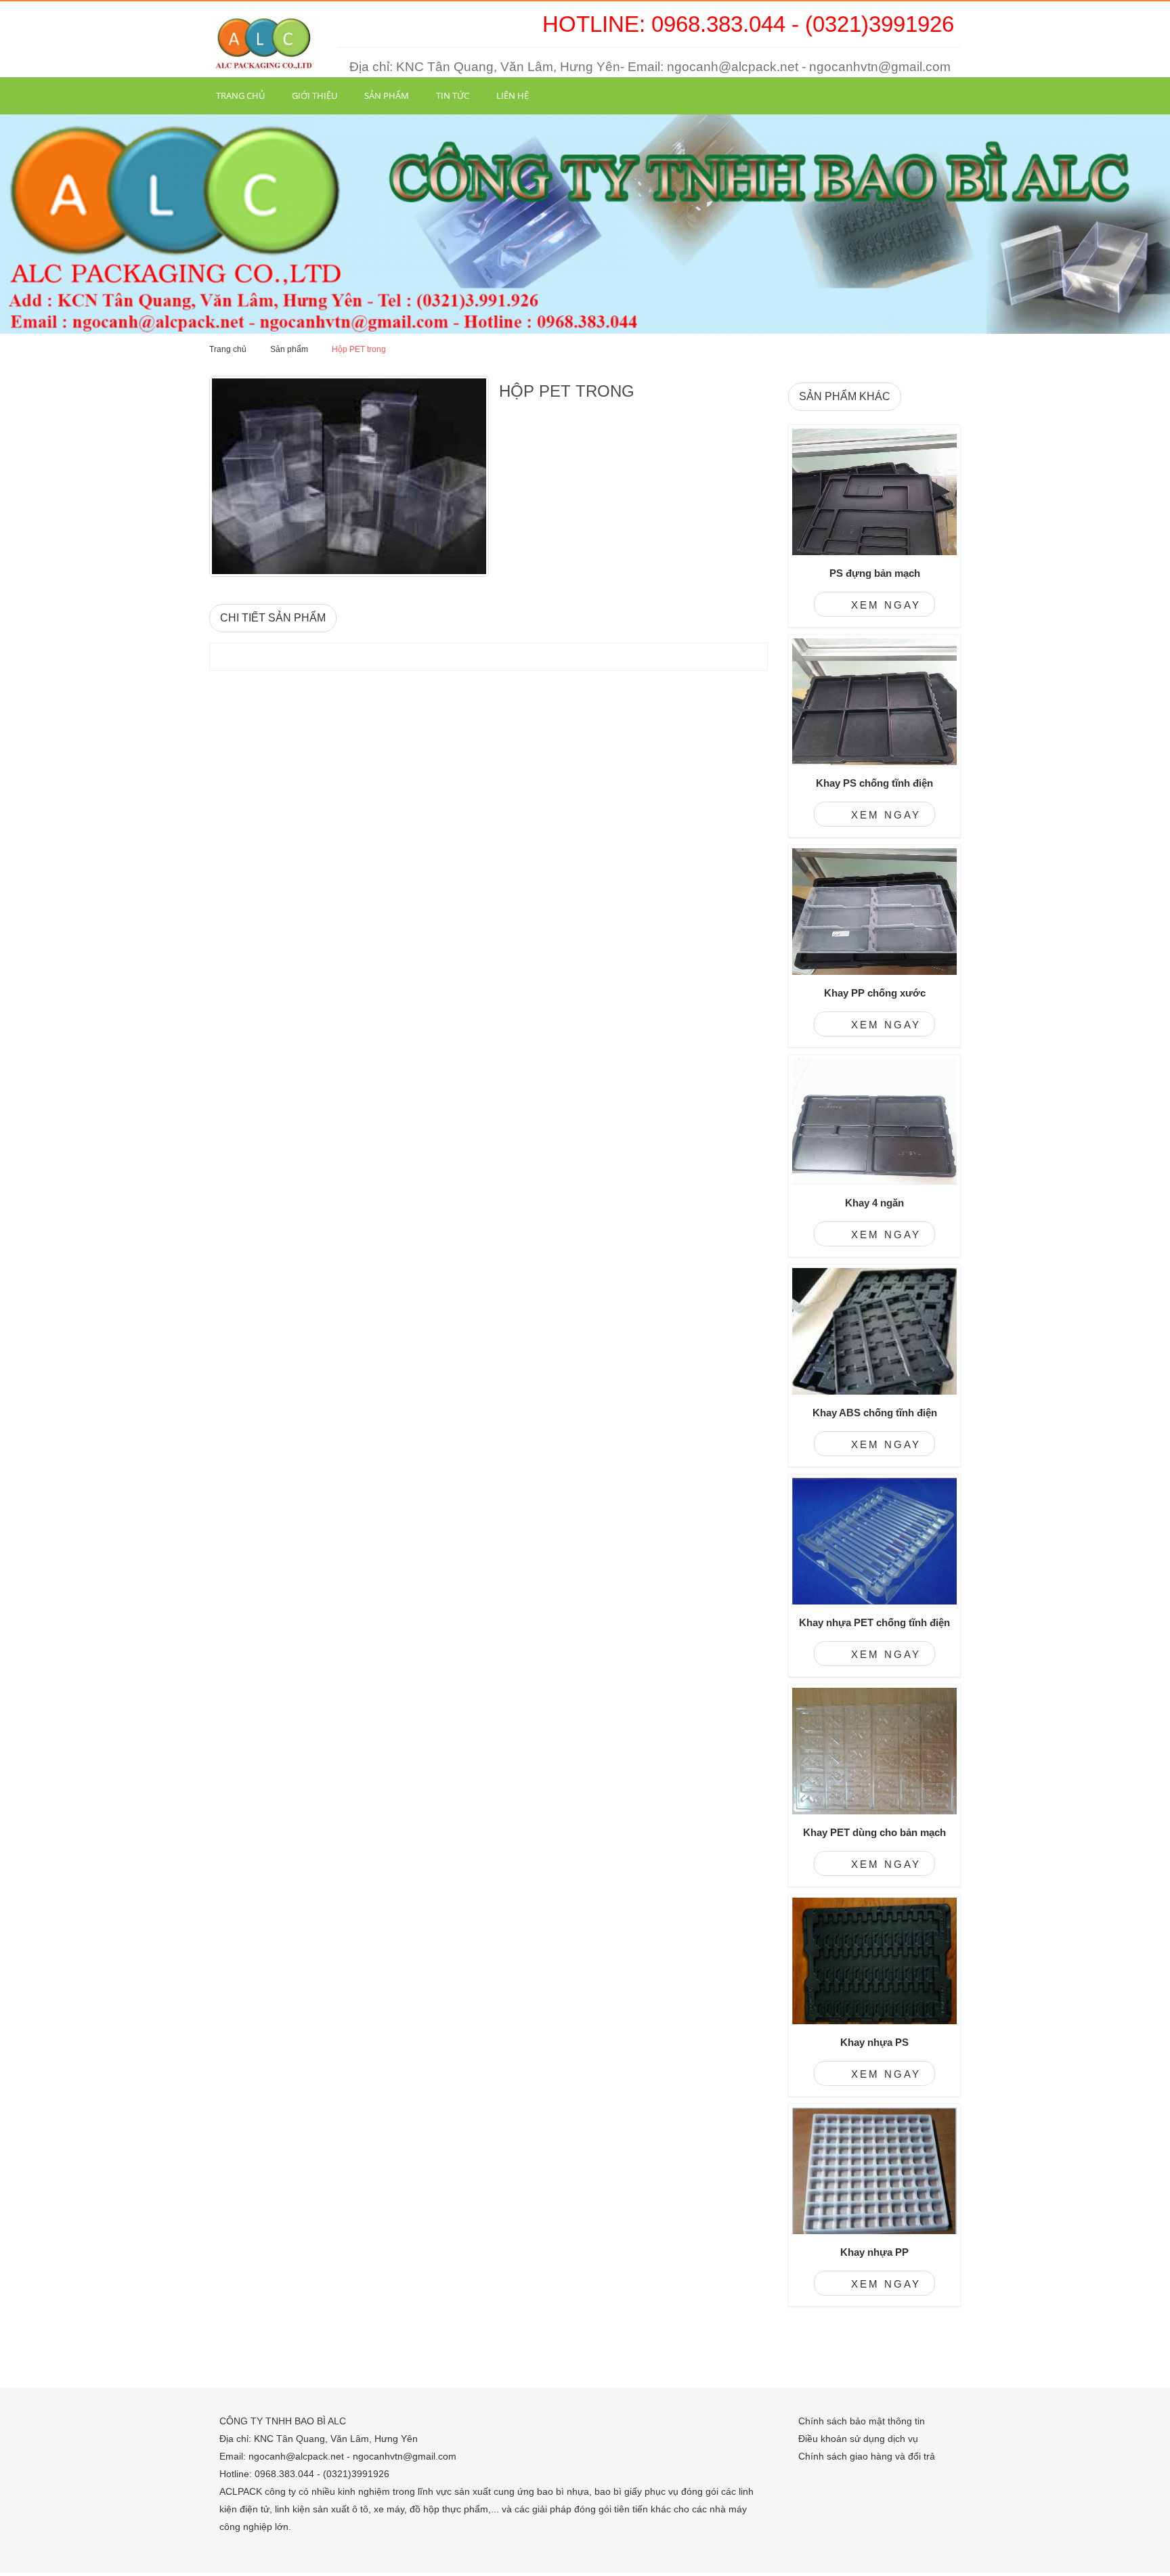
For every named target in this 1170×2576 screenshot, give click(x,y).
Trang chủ (240, 95)
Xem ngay (884, 605)
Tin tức (453, 95)
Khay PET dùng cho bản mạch (874, 1832)
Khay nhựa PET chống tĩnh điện (874, 1622)
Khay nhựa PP (874, 2252)
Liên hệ (513, 95)
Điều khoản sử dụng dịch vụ (858, 2439)
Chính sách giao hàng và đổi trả (867, 2456)
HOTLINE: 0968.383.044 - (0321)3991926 (748, 24)
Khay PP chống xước (875, 993)
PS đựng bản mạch (875, 573)
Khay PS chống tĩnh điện (874, 783)
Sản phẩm (387, 95)
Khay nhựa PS (874, 2042)
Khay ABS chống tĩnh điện (875, 1413)
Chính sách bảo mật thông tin (862, 2421)
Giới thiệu (315, 95)
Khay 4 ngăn (874, 1203)
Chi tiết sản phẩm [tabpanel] (273, 618)
